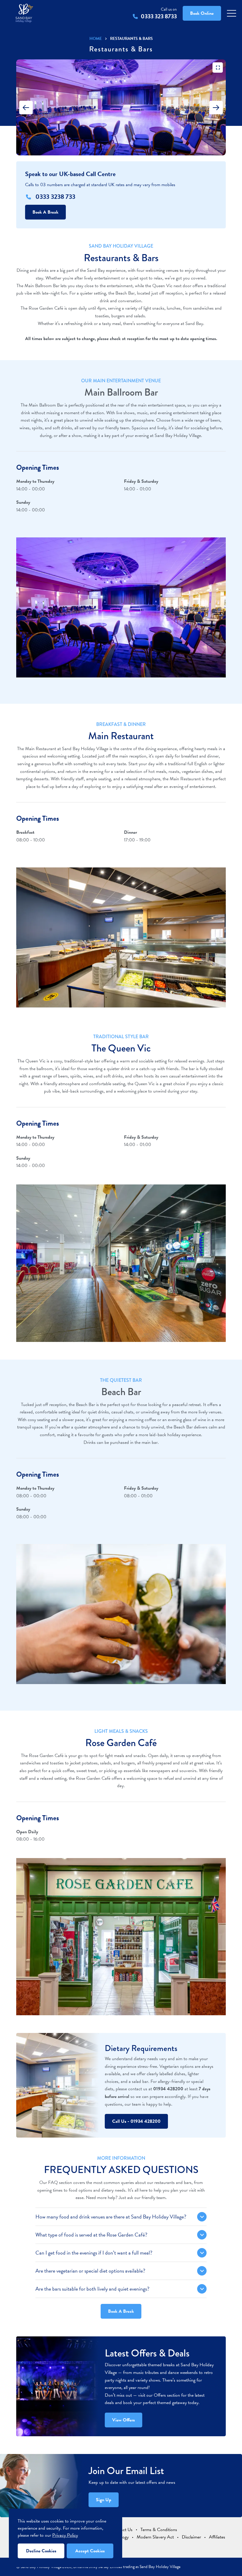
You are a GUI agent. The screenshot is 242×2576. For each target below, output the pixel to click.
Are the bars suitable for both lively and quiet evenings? (92, 2289)
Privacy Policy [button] (65, 2535)
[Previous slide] (26, 108)
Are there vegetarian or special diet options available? (90, 2271)
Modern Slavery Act (155, 2537)
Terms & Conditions (159, 2530)
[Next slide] (216, 108)
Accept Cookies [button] (90, 2551)
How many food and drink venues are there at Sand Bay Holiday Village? (111, 2217)
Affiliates (217, 2537)
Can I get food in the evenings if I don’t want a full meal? (94, 2253)
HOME (96, 39)
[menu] (232, 13)
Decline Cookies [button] (41, 2551)
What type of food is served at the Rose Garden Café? (91, 2235)
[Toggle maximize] (218, 68)
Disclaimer (191, 2537)
